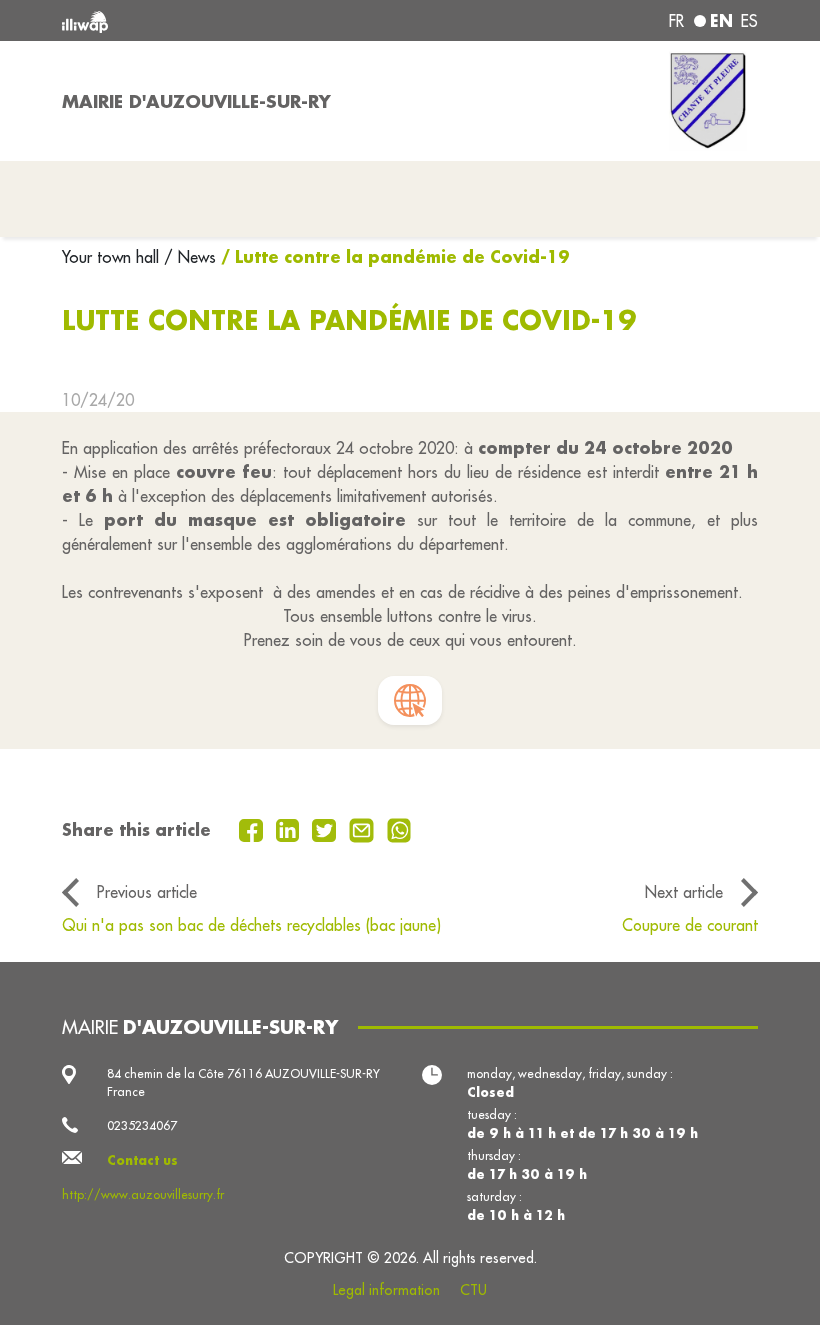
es (749, 21)
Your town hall (113, 257)
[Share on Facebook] (253, 829)
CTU (473, 1290)
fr (676, 21)
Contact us (142, 1160)
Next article (684, 892)
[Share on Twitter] (326, 829)
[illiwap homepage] (200, 20)
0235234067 (142, 1125)
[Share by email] (364, 829)
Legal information (386, 1290)
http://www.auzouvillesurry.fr (143, 1194)
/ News (190, 257)
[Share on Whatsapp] (399, 829)
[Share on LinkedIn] (290, 829)
